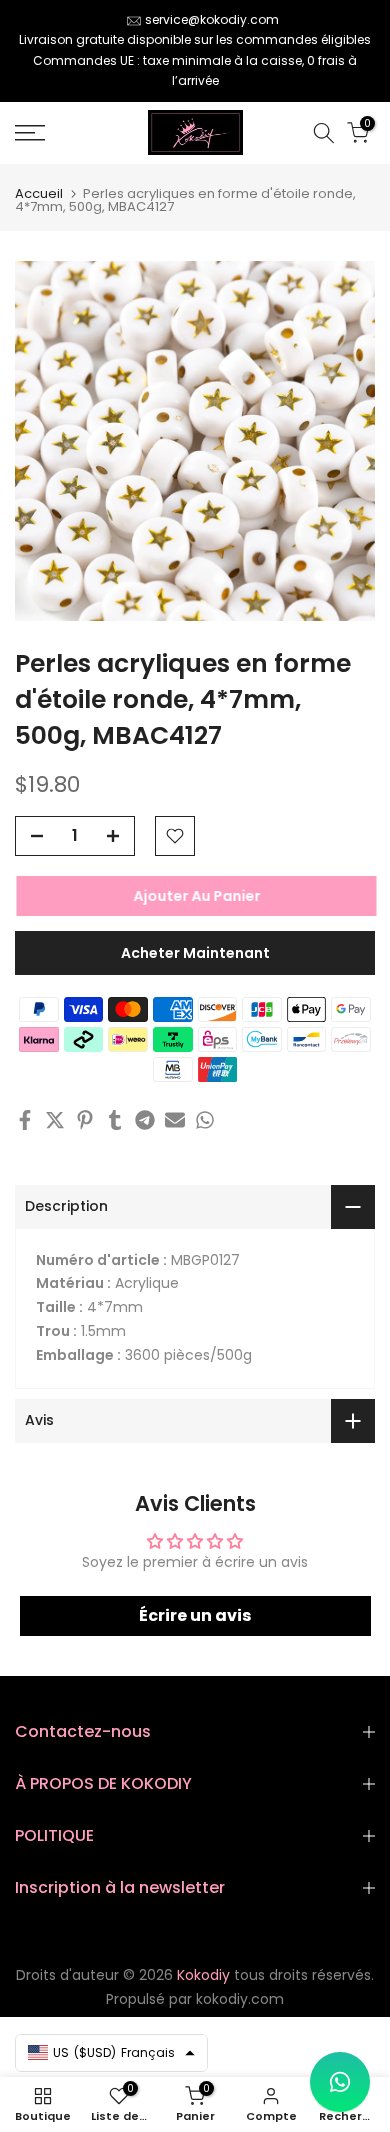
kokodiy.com (240, 1999)
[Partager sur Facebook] (25, 1120)
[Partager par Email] (175, 1120)
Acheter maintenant (195, 953)
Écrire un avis (195, 1615)
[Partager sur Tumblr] (115, 1120)
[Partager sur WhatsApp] (205, 1120)
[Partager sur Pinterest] (85, 1120)
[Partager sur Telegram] (145, 1120)
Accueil (39, 193)
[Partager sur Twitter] (55, 1120)
